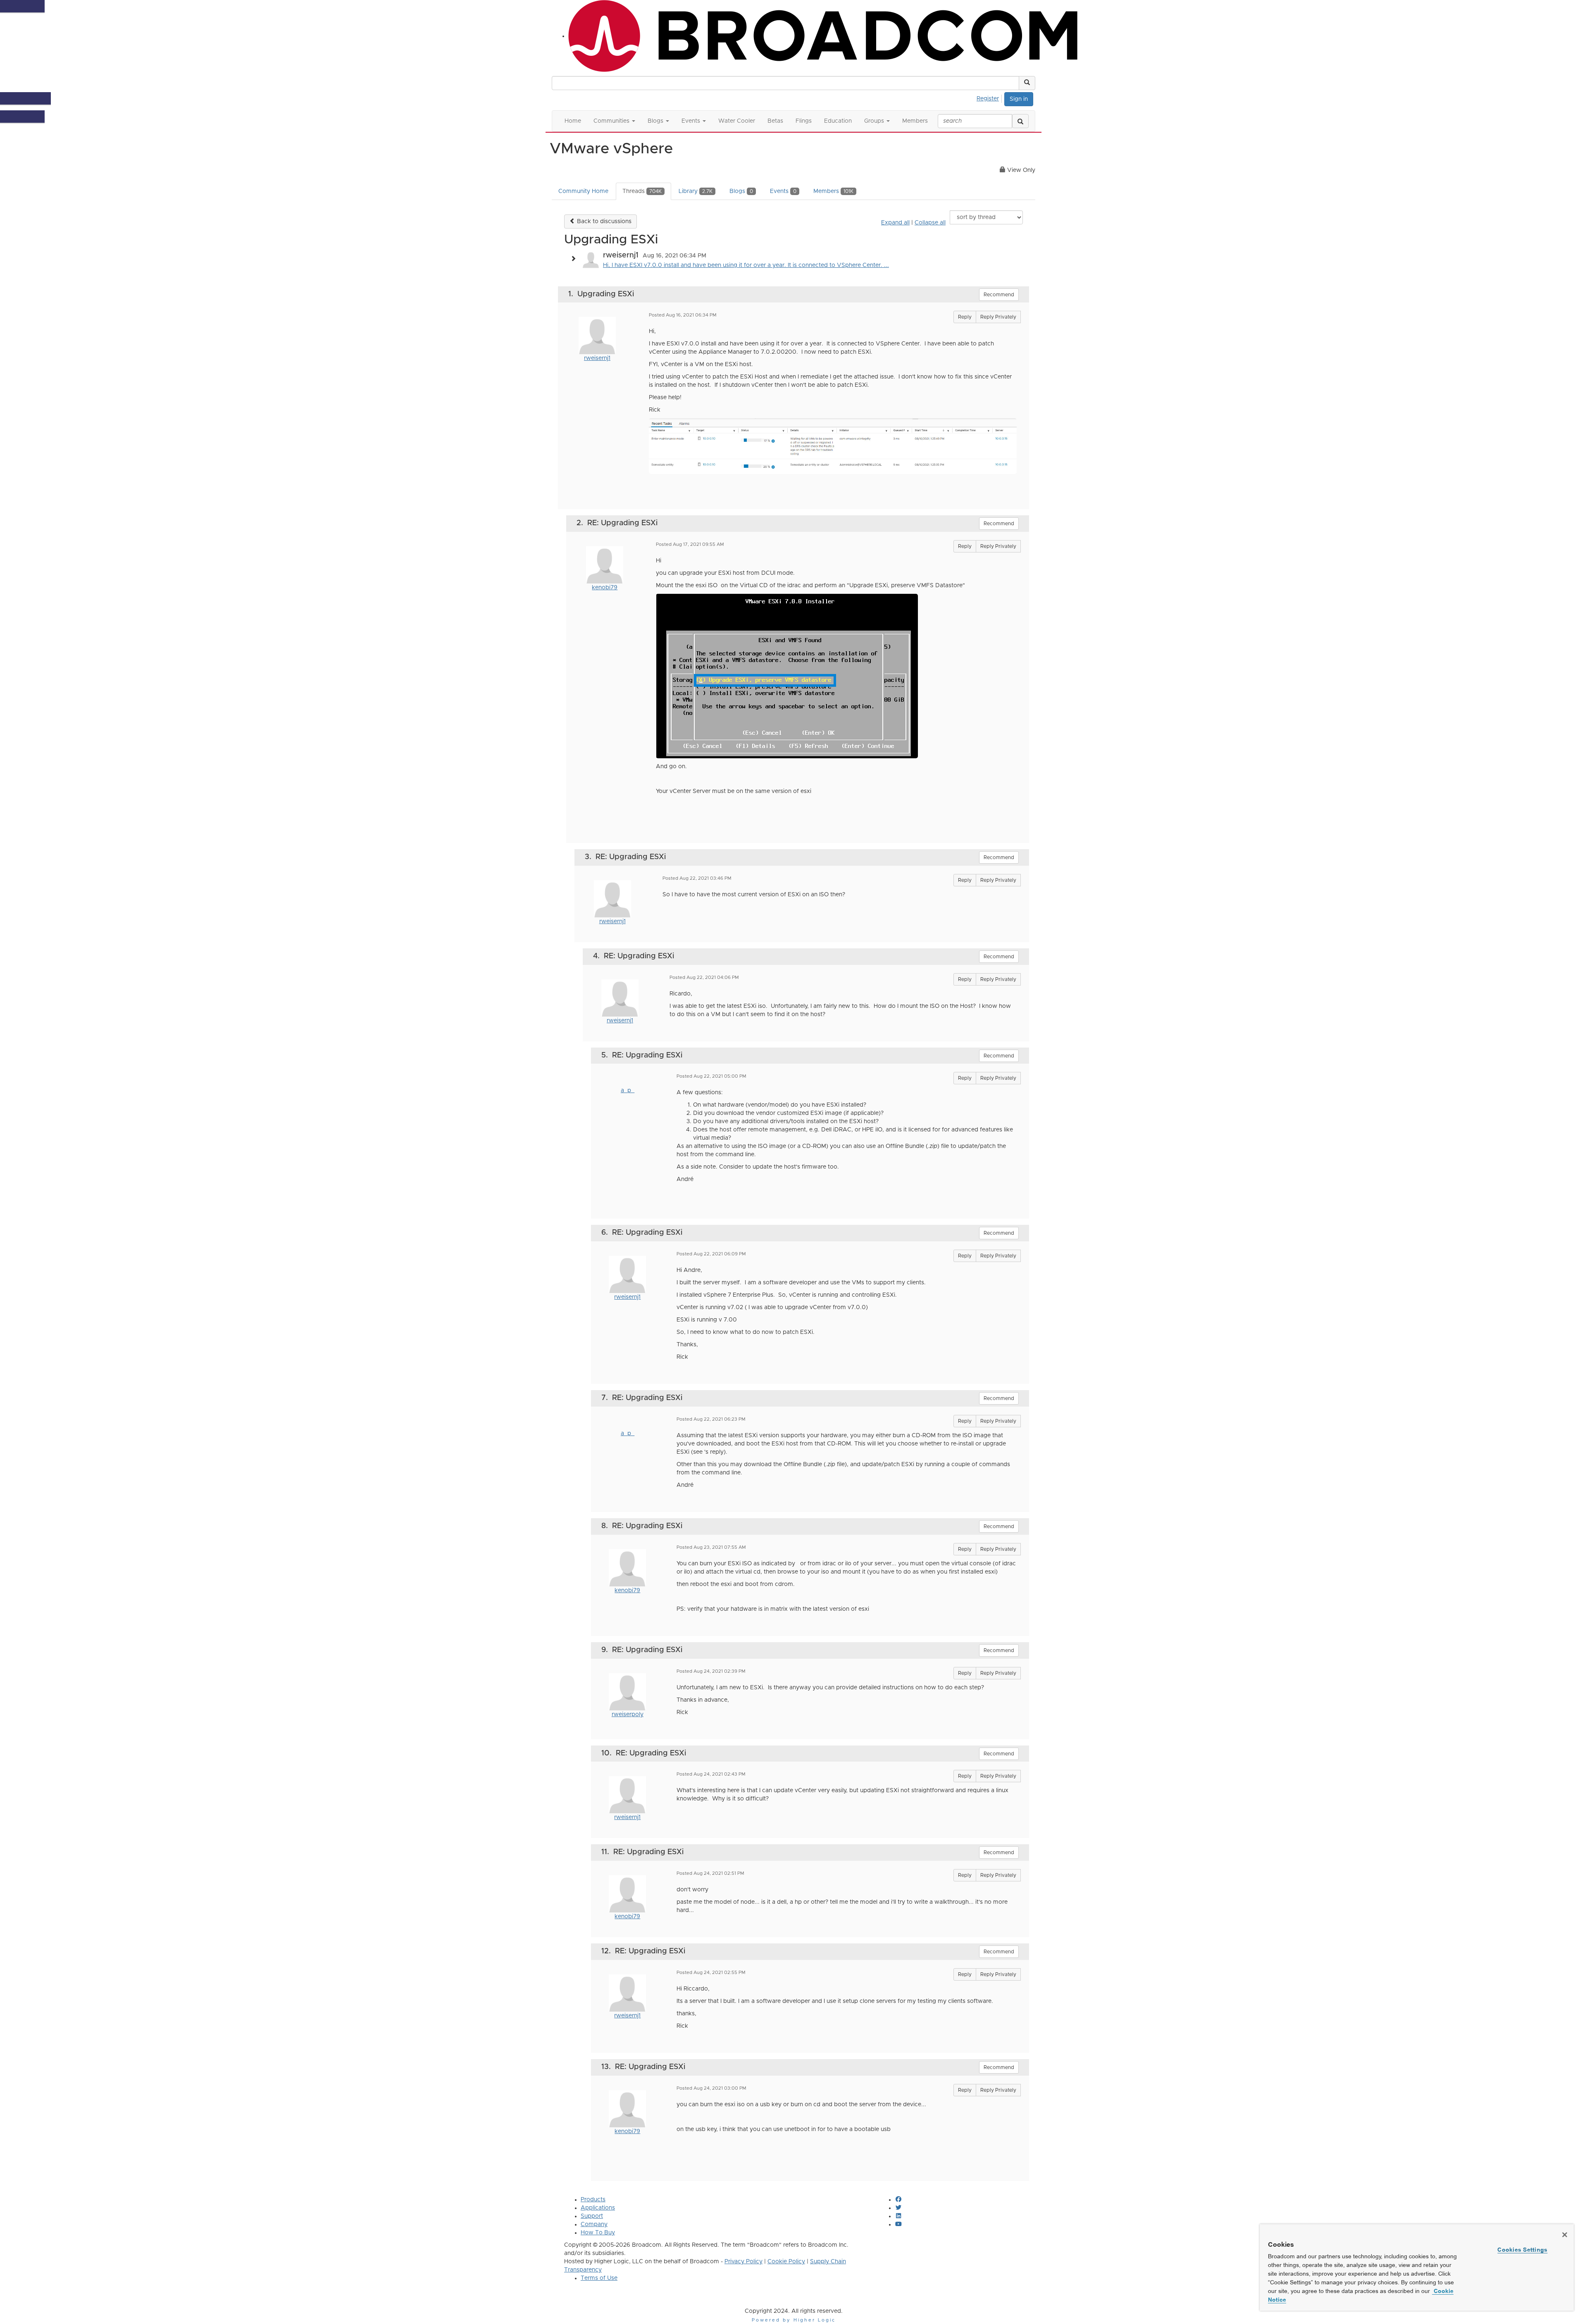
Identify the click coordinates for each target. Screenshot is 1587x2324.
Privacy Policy (743, 2262)
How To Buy (598, 2233)
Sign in (1019, 99)
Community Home (583, 191)
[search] (1020, 121)
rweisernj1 (597, 358)
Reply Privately (998, 317)
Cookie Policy (786, 2262)
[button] (1027, 83)
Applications (598, 2208)
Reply (965, 317)
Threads (642, 191)
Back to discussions (603, 221)
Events (783, 191)
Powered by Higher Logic (794, 2320)
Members (833, 191)
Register (988, 99)
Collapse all (930, 223)
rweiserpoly (628, 1714)
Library (696, 191)
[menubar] (990, 98)
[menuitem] (990, 98)
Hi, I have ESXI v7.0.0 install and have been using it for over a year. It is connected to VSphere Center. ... (746, 265)
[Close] (1565, 2235)
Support (592, 2216)
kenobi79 (605, 588)
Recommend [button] (999, 295)
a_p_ (628, 1091)
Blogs (741, 191)
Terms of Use (599, 2278)
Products (593, 2200)
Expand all (895, 223)
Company (594, 2224)
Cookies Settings (1522, 2250)
